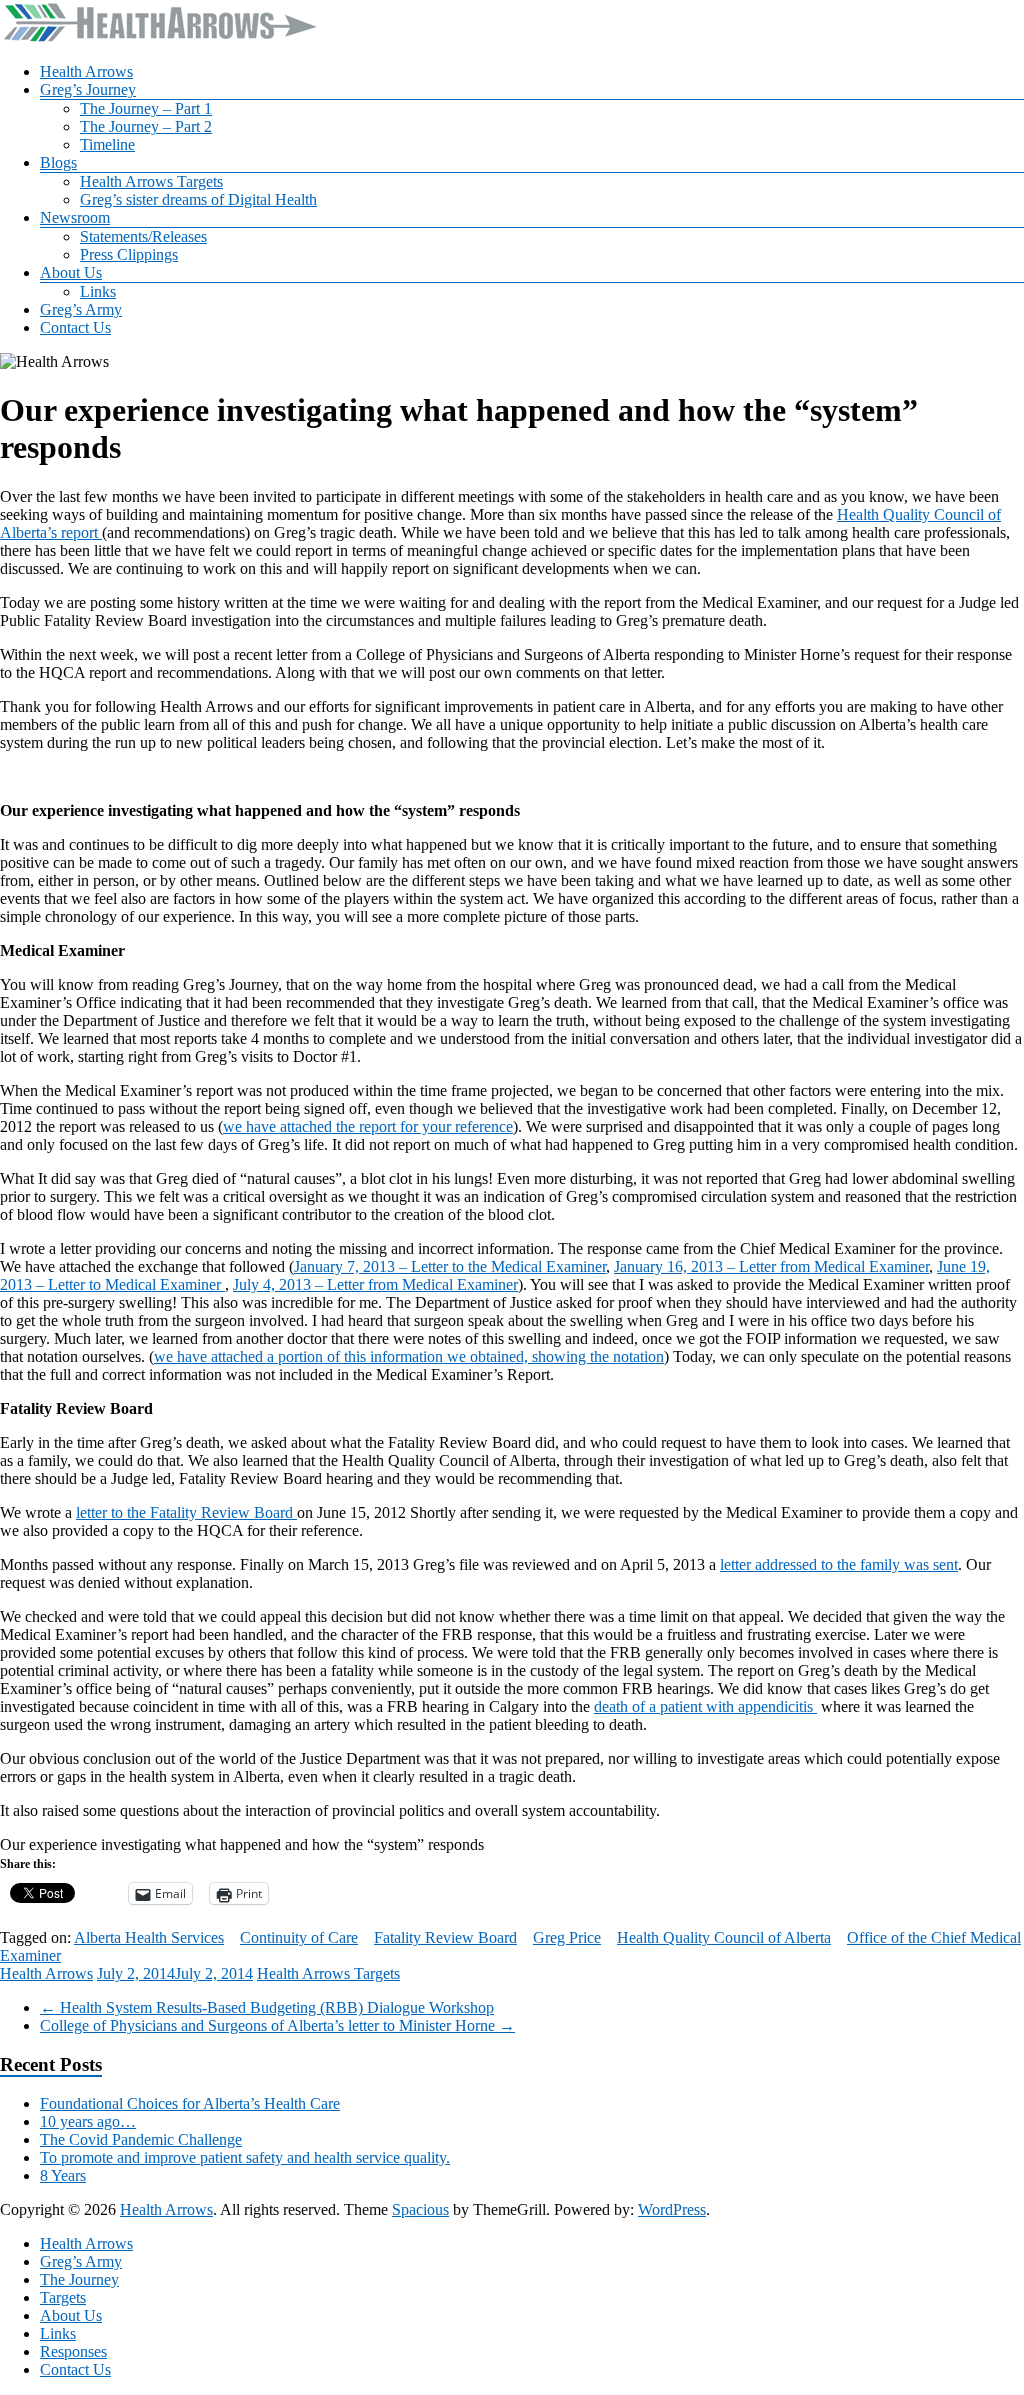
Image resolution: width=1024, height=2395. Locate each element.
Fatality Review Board (445, 1937)
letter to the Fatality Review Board (186, 1512)
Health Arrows (86, 71)
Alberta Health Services (149, 1937)
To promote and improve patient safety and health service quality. (245, 2157)
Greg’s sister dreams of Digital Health (198, 199)
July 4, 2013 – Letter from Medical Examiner (375, 1284)
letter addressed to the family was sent (839, 1564)
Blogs (58, 162)
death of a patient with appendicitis (705, 1706)
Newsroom (75, 217)
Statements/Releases (143, 236)
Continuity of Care (299, 1937)
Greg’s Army (81, 309)
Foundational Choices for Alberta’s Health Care (190, 2103)
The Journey (79, 2279)
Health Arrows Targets (151, 181)
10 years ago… (88, 2121)
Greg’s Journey (88, 89)
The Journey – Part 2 (146, 126)
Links (98, 291)
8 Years (63, 2175)
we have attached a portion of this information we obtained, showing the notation (409, 1356)
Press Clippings (129, 254)
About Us (71, 272)
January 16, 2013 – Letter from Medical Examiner (771, 1266)
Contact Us (75, 327)
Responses (73, 2351)
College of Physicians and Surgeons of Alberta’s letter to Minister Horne (277, 2025)
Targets (63, 2297)
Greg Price (567, 1937)
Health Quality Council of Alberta (724, 1937)
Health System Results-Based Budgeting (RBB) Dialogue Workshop (267, 2007)
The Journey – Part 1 (146, 108)
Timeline (107, 144)
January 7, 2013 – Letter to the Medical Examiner (450, 1266)
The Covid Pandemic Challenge (141, 2139)
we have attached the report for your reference (368, 1126)
